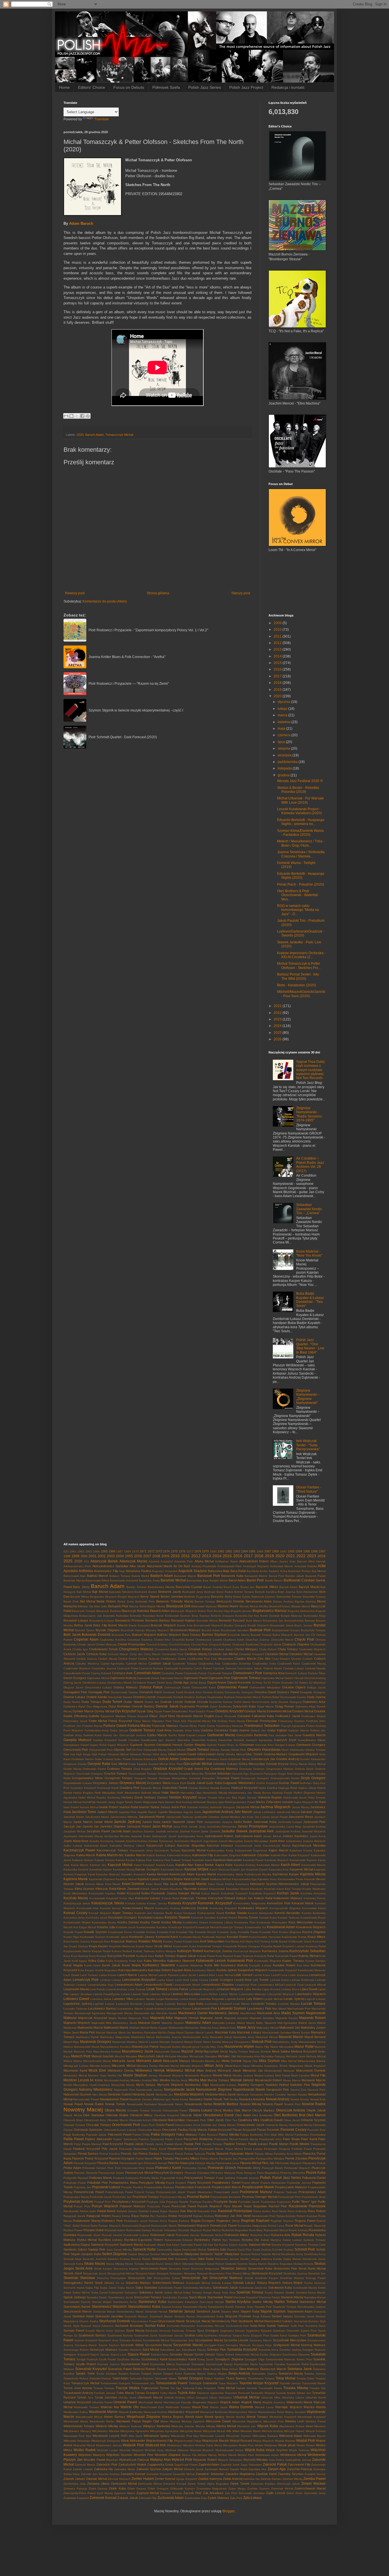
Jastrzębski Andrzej (288, 1831)
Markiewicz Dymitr (87, 2037)
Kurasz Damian (315, 1961)
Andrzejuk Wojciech (256, 1566)
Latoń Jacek (188, 1975)
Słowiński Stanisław (79, 2278)
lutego (283, 709)
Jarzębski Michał (74, 1831)
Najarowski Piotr (124, 2090)
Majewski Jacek (211, 2018)
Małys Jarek (71, 2032)
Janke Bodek (243, 1822)
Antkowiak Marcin (281, 1566)
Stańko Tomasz (286, 2302)
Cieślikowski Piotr (199, 1659)
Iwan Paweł (71, 1807)
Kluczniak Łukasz (196, 1889)
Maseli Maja (71, 2042)
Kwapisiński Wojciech (253, 1970)
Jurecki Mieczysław (231, 1841)
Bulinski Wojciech (144, 1635)
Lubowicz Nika (122, 1999)
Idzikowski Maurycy (205, 1802)
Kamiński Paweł (253, 1860)
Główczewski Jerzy (211, 1754)
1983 (237, 1551)
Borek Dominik (270, 1616)
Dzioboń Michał (303, 1711)
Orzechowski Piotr (126, 2125)
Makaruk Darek (149, 2023)
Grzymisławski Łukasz (78, 1783)
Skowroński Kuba (260, 2268)
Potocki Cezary (145, 2192)
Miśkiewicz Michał (181, 2070)
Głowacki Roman (141, 1754)
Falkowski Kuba (263, 1716)
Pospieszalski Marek (258, 2187)
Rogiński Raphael (255, 2221)
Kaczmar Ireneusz (220, 1845)
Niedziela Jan (164, 2095)
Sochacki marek (74, 2288)
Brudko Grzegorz (235, 1625)
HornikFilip (89, 1802)
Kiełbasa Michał (220, 1879)
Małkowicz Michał (267, 2028)
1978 (198, 1551)
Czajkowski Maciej (314, 1664)
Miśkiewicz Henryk (150, 2070)
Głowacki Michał (118, 1754)
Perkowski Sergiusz (277, 2149)
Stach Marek (198, 2297)
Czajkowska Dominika (237, 1664)
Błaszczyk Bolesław (135, 1611)
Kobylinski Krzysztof (234, 1893)
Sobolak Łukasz (244, 2283)
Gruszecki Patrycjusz (263, 1774)
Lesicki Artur (243, 1980)
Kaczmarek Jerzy (142, 1850)
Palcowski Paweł (120, 2134)
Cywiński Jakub (160, 1663)
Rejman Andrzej (203, 2216)
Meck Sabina (281, 2051)
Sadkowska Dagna (77, 2245)
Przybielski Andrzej (78, 2202)
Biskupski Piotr (118, 1606)
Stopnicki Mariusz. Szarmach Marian (149, 2316)
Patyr (77, 2144)
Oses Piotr (148, 2125)
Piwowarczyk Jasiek (111, 2173)
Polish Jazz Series (205, 87)
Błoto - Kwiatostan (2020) (297, 985)
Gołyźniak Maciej (239, 1759)
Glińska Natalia (220, 1750)
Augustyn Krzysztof (165, 1571)
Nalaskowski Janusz (149, 2090)
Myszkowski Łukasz (223, 2085)
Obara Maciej (115, 2110)
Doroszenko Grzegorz (239, 1692)
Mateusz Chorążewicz (236, 2042)
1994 (299, 1551)
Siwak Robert (215, 2264)
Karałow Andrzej (245, 1865)
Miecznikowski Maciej (97, 2061)
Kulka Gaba (97, 1961)
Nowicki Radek (314, 2104)
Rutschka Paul (260, 2235)
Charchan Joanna (257, 1640)
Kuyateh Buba (181, 1970)
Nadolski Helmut (277, 2085)
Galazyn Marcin (298, 1730)
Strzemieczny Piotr (224, 2321)
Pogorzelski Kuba (172, 2178)
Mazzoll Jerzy (192, 2051)
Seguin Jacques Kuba (86, 2254)
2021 (278, 1006)
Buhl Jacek (72, 1635)
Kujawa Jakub (186, 1956)
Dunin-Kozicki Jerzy (265, 1702)
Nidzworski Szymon (77, 2094)
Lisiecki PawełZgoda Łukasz (111, 1994)
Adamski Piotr (184, 1561)
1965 (104, 1551)
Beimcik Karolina (266, 1592)
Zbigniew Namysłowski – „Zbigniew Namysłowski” (308, 1397)
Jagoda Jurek (192, 1812)
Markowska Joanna (169, 2037)
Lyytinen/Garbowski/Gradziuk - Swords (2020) (301, 933)
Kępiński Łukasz (149, 1879)
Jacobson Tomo (84, 1812)
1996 (314, 1551)
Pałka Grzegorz (163, 2134)
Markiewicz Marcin (143, 2037)
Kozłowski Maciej (190, 1937)
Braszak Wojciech (163, 1625)
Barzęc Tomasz (137, 1587)
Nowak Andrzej (278, 2099)
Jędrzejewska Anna (190, 1836)
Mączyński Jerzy (216, 2051)
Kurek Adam (92, 1965)
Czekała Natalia (315, 1668)
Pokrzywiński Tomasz (200, 2178)
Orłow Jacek (292, 2120)
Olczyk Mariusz (263, 2110)
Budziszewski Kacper (286, 1630)
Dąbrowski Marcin (171, 1678)
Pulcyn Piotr (82, 2206)
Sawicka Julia (217, 2249)
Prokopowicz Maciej (76, 2197)
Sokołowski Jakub (225, 2288)
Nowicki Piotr (292, 2104)
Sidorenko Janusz (227, 2259)
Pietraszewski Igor (131, 2163)
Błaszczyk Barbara (108, 1611)
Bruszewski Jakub (282, 1625)
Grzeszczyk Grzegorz (255, 1778)
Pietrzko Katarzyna (181, 2163)
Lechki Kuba (262, 1975)
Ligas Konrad (271, 1989)
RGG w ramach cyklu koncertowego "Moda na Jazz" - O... (298, 910)
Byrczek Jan (302, 1635)
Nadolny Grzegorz (251, 2085)
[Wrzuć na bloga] (71, 416)
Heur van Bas (228, 1798)
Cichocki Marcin (118, 1654)
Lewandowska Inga (101, 1985)
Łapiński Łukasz (104, 2004)
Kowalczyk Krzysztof (182, 1927)
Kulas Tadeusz (244, 1956)
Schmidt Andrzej (283, 2250)
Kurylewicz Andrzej (234, 1965)
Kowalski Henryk (206, 1932)
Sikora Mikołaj (115, 2264)
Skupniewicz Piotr (220, 2273)
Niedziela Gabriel (120, 2094)
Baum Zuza (231, 1587)
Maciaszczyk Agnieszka (90, 2013)
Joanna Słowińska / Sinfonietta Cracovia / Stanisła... (301, 854)
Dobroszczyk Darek (177, 1687)
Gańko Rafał (177, 1735)
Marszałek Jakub (221, 2037)
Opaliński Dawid (272, 2120)
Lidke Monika (253, 1989)
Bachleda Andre (257, 1571)
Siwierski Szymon (237, 2264)
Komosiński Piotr (279, 1903)
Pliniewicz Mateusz (223, 2173)
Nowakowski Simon (170, 2104)
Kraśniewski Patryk (294, 1937)
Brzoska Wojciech (157, 1630)
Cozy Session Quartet (287, 1659)
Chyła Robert (268, 1649)
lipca (282, 742)
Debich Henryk (294, 1678)
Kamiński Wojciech (277, 1860)
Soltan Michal (81, 2293)
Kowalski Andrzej (145, 1932)
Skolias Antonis (303, 2264)
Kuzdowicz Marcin (204, 1970)
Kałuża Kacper (125, 1860)
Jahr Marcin (243, 1812)
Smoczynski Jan (140, 2278)
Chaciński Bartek (183, 1640)
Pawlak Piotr (192, 2144)
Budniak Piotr (260, 1630)
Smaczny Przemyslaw (111, 2278)
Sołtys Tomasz (192, 2293)
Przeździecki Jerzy (314, 2197)
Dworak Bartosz (143, 1706)
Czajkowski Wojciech (77, 1668)
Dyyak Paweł (162, 1711)
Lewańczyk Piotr (246, 1985)
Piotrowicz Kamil (168, 2168)
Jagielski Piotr (127, 1812)
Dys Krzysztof (125, 1711)
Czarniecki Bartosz (151, 1668)
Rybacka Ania (281, 2235)
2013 (278, 649)
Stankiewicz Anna (125, 2302)
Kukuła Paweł (206, 1956)
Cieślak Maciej (107, 1659)
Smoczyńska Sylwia (167, 2278)
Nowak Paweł (73, 2104)
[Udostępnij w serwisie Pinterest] (88, 416)
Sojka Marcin (126, 2288)
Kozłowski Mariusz (214, 1937)
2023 (278, 1019)
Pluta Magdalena (268, 2173)
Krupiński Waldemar (122, 1946)
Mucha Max (198, 2080)
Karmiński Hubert (101, 1869)
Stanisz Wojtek (102, 2302)
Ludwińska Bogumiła (210, 1999)
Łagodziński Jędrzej (78, 2004)
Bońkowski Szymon (178, 1616)
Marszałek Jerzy (244, 2037)
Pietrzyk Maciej (205, 2163)
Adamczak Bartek (104, 1561)
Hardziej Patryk (282, 1793)
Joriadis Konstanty (101, 1841)
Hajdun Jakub (307, 1788)
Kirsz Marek (113, 1884)
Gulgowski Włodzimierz (239, 1783)
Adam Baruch (81, 223)
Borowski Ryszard (232, 1620)
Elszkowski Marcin (190, 1716)
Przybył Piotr (103, 2202)
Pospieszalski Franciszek (193, 2187)
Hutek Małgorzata (146, 1802)
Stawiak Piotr (263, 2307)
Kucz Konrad (98, 1956)
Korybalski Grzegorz (123, 1917)
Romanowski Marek (164, 2226)
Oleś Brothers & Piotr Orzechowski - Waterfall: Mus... (298, 895)
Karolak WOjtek (196, 1869)
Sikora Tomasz (134, 2264)
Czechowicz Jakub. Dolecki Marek (260, 1668)
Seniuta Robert (250, 2254)
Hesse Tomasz (208, 1798)
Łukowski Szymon (232, 2008)
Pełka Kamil (158, 2149)
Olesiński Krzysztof (167, 2115)
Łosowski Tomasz (264, 2004)
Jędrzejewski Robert (219, 1836)
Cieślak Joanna (87, 1659)
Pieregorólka (247, 2159)
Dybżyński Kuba (244, 1706)
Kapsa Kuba (224, 1865)
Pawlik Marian (279, 2144)
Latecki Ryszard (168, 1975)
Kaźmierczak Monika (258, 1874)
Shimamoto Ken (163, 2259)
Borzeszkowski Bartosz (300, 1621)
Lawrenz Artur (206, 1975)
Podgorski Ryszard (76, 2178)
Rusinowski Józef (89, 2235)
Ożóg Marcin (198, 2130)
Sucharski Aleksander (181, 2326)
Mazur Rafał (304, 2047)
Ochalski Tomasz (138, 2110)
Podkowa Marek (101, 2178)
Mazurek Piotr (83, 2052)
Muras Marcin (292, 2080)
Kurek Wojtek (131, 1965)
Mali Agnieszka (287, 2023)
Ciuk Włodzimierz (222, 1659)
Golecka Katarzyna (145, 1759)
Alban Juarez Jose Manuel (288, 1561)
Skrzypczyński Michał (121, 2273)
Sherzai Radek (141, 2259)
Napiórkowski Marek (249, 2090)
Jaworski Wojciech (314, 1831)
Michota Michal (316, 2056)
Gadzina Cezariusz (215, 1730)
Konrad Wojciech (100, 1913)
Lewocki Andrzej (116, 1989)
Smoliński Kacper (267, 2278)
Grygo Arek (285, 1774)
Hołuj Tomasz (317, 1798)
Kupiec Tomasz (293, 1961)
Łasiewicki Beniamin (129, 2004)
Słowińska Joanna (295, 2273)
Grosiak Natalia (168, 1774)
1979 (205, 1551)
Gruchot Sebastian (218, 1773)
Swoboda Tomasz (184, 2331)
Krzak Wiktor (163, 1946)
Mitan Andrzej (206, 2070)
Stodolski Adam (83, 2316)
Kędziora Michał (126, 1879)
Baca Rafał (238, 1571)
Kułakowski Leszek (211, 1961)
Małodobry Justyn (313, 2028)
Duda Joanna (316, 1697)
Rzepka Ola (250, 2240)
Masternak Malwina (125, 2042)
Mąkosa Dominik (260, 2052)
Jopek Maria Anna (76, 1841)
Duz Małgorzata (97, 1706)
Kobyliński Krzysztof (262, 1893)
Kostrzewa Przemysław (272, 1922)
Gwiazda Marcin (151, 1788)
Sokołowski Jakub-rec (253, 2288)
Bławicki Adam (160, 1611)
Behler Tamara (244, 1592)
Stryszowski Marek (171, 2321)
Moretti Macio (222, 2075)
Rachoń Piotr (278, 2206)
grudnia (284, 775)
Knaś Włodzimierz (75, 1893)
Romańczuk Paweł (223, 2226)
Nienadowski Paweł (86, 2099)
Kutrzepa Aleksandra (133, 1970)
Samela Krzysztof (283, 2245)
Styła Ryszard (82, 2326)
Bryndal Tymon (85, 1630)
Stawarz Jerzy (244, 2307)
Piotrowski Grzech (222, 2168)
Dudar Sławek (133, 1702)
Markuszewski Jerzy (195, 2037)
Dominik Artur (193, 1692)
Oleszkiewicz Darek (219, 2115)
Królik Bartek (279, 1941)
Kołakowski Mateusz (288, 1898)
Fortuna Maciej (139, 1726)
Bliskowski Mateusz (204, 1606)
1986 (260, 1551)
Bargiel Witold (219, 1580)
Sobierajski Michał (198, 2283)
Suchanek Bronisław (129, 2326)
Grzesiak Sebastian (202, 1778)
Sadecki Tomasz (314, 2240)
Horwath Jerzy (106, 1802)
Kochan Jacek (288, 1893)
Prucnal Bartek (198, 2197)
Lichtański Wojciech (229, 1989)
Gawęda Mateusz (77, 1740)
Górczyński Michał (198, 1764)
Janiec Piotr (195, 1822)
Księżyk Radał (101, 1951)
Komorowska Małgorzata (249, 1903)
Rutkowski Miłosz (237, 2235)
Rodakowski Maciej (86, 2221)
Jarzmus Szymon (143, 1831)
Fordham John (316, 1721)
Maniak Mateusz (107, 2032)
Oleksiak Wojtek (117, 2115)
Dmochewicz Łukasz (98, 1687)
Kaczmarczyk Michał (277, 1846)
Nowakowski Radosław (142, 2104)
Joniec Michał (272, 1836)
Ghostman (247, 1745)
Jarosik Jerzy (197, 1827)
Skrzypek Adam (145, 2273)
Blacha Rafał (138, 1606)
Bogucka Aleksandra (301, 1611)
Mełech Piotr (81, 2056)
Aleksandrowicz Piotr (77, 1566)
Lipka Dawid (309, 1989)
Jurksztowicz (294, 1841)
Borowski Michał (207, 1621)
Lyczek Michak (273, 1999)
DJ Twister (301, 1683)
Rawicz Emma (121, 2216)
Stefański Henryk (156, 2312)
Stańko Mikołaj (262, 2302)
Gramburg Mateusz (224, 1769)
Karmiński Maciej (124, 1869)
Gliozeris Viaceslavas (264, 1750)
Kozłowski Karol (167, 1937)
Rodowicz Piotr (112, 2221)
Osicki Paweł (165, 2125)
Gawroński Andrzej (204, 1740)
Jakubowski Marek (152, 1817)
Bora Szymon (201, 1616)
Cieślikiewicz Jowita (173, 1659)
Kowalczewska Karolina (152, 1927)
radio (93, 2211)
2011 (278, 636)
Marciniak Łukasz (249, 2032)
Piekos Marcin (209, 2159)
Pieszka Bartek (108, 2163)
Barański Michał (173, 1580)
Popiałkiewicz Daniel (226, 2183)
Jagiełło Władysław (170, 1812)
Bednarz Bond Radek (219, 1592)
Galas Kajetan (277, 1730)
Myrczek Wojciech (170, 2085)
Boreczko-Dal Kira (247, 1616)
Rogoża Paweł (305, 2221)
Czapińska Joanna (104, 1668)
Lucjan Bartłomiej (167, 1999)
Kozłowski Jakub (117, 1937)
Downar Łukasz (74, 1697)
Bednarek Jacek (170, 1592)
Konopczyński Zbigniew (285, 1908)
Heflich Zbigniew (304, 1793)
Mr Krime (96, 2080)
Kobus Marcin (210, 1893)
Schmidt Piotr (305, 2249)
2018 (278, 683)
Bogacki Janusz (241, 1611)
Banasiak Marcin (185, 1576)
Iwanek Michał (89, 1807)
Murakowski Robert (269, 2080)
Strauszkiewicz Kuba (210, 2316)
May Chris (217, 2047)
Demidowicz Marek (119, 1683)
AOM (322, 1566)
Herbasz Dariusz (156, 1797)
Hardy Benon (262, 1793)
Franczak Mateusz (165, 1726)
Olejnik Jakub (316, 2110)
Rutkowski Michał (212, 2235)
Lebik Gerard (243, 1975)
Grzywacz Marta (159, 1783)
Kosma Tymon (248, 1917)
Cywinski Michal (136, 1664)
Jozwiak (120, 1841)
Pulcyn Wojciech (105, 2206)
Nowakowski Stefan (198, 2104)
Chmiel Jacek (86, 1644)
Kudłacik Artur (145, 1956)
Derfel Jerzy (165, 1683)
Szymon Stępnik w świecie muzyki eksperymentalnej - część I (136, 710)
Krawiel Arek (191, 1941)
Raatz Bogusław (255, 2206)
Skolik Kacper (103, 2269)
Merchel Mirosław (126, 2056)
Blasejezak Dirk (178, 1606)
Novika (234, 2099)
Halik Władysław (105, 1793)
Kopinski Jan (143, 1913)
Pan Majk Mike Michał (279, 2135)
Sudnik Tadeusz (278, 2326)
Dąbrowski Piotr (219, 1678)
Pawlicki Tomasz (235, 2144)
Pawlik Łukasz (258, 2144)
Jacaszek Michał (247, 1807)
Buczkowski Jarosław (235, 1630)
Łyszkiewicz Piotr (259, 2008)
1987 (268, 1551)
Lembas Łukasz (110, 1980)
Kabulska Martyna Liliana (127, 1846)
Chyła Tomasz (288, 1649)
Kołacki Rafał (263, 1898)
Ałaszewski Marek (159, 1566)
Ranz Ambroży (297, 2211)
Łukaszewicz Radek (178, 2009)
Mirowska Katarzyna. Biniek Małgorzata (277, 2066)
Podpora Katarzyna (126, 2178)
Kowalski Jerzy (227, 1932)
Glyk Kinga (83, 1754)
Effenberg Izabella (87, 1716)
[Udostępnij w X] (77, 416)
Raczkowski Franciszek (307, 2206)
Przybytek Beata (225, 2202)
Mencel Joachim (103, 2056)
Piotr (110, 2168)
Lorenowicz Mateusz (252, 1994)
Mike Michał (289, 2061)
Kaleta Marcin (86, 1855)
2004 (120, 1556)
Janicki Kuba (151, 1822)
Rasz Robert (317, 2211)
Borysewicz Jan (273, 1621)
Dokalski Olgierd (294, 1687)
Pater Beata (291, 2139)
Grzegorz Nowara (146, 1778)
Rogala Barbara (179, 2221)
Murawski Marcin (314, 2080)
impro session (283, 1802)
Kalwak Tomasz (105, 1860)
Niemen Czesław (275, 2095)
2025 (278, 1033)
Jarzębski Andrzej (314, 1827)
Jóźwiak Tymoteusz (160, 1841)
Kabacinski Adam (96, 1846)
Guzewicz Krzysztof (83, 1788)
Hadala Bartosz (199, 1788)
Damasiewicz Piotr (248, 1673)
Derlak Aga (181, 1682)
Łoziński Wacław (289, 2004)
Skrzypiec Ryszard (196, 2273)
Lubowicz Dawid (76, 1999)
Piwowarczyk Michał (139, 2173)
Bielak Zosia (126, 1602)
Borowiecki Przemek (129, 1620)
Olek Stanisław (94, 2115)
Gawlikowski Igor (152, 1740)
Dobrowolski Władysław (265, 1687)
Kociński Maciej (76, 1898)
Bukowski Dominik (96, 1635)
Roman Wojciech (110, 2226)
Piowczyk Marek (272, 2168)
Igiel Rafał (225, 1802)
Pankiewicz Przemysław (310, 2135)
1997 (322, 1551)
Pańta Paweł (74, 2139)
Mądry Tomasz (238, 2052)
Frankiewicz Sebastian (262, 1726)
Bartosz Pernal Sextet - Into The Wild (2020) (298, 976)
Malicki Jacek (307, 2023)
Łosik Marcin (241, 2004)
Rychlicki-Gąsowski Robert (144, 2240)
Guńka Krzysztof (267, 1783)
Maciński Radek (167, 2013)
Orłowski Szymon (313, 2120)
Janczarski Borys (301, 1817)
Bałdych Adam (162, 1576)
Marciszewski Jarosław (277, 2032)
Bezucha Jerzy (222, 1597)
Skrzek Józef (73, 2273)
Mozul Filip (318, 2075)
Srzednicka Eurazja (175, 2297)
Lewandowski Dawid (158, 1985)
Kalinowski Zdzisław (255, 1855)
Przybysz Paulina (201, 2202)
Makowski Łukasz (224, 2023)
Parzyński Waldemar (198, 2139)
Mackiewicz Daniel (193, 2013)
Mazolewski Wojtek (239, 2047)
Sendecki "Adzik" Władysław (220, 2254)
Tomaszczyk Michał (119, 435)
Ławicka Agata (154, 2004)
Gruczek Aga (240, 1774)
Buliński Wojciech (169, 1635)
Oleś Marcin (316, 2115)
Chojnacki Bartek (220, 1644)
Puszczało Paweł (184, 2206)
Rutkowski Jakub (162, 2235)
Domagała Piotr (99, 1692)
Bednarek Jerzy (193, 1592)
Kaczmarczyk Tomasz (112, 1850)
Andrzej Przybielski (204, 1566)
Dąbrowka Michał (98, 1678)
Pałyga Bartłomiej (251, 2135)
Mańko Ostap (167, 2032)
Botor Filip (100, 1625)
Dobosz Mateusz (126, 1687)
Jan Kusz (247, 1817)
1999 (75, 1556)
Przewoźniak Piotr (289, 2197)
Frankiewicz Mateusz (230, 1726)
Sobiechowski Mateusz (169, 2283)
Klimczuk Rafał (106, 1889)
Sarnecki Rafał (144, 2249)
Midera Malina (73, 2061)
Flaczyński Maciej (199, 1721)
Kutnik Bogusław (106, 1970)
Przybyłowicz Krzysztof (129, 2202)
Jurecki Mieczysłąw (256, 1841)
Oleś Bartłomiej (262, 2115)
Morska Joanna (243, 2075)
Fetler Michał (98, 1721)
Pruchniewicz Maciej (173, 2197)
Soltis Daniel (99, 2293)
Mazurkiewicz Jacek (138, 2051)
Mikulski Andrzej (100, 2066)
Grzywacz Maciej (133, 1783)
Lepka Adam (165, 1980)
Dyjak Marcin (266, 1706)
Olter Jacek (216, 2120)
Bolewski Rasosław (142, 1616)
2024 (278, 1026)
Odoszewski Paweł (175, 2110)
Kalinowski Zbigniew (227, 1855)
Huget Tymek (124, 1802)
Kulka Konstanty (117, 1961)
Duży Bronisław (119, 1706)
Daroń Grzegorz (75, 1678)
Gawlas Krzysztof (105, 1740)
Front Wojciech (73, 1730)
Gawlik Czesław (129, 1740)
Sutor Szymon (115, 2331)
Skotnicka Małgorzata (205, 2269)
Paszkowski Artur (270, 2139)
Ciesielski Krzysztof (251, 1654)
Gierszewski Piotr (76, 1750)
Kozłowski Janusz (142, 1937)
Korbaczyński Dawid (211, 1913)
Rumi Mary (256, 2230)
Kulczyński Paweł (286, 1956)
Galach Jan (258, 1730)
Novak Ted (221, 2099)
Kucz (67, 1956)
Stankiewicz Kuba (152, 2302)
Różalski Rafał (93, 2230)
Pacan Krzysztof (244, 2130)
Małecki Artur (228, 2028)
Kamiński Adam (202, 1860)
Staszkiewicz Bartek (221, 2307)
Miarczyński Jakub (151, 2056)
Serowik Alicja (72, 2259)
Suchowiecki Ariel (237, 2326)
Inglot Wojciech (304, 1802)
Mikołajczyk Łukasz (76, 2066)
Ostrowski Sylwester (88, 2130)
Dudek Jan (152, 1702)
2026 (278, 1039)
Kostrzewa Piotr (245, 1922)
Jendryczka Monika (117, 1836)
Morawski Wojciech (171, 2075)
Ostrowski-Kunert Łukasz (120, 2130)
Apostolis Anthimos (78, 1571)
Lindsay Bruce (290, 1989)
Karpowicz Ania (279, 1869)
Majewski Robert (312, 2018)
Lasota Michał (147, 1975)
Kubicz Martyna (166, 1951)
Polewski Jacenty (248, 2178)
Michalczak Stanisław (203, 2056)
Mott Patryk (283, 2075)
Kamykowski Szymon (303, 1860)
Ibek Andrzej (184, 1802)
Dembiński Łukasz (94, 1683)
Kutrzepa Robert (159, 1970)
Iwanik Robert (109, 1807)
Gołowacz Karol (217, 1759)
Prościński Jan (122, 2197)
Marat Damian (185, 2032)
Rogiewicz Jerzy (228, 2221)
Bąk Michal (84, 1592)
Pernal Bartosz (88, 2154)
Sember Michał (160, 2254)
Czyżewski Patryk (195, 1673)
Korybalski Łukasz (151, 1917)
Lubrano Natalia (144, 1999)
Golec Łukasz (104, 1759)
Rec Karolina (159, 2216)
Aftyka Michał (204, 1561)
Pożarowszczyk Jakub (171, 2192)
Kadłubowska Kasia (220, 1850)
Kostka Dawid (150, 1922)
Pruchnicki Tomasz (146, 2197)
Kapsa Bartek (204, 1865)
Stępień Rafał (250, 2311)
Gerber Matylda (195, 1745)
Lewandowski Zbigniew (218, 1985)
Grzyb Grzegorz (313, 1778)
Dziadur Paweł (205, 1711)
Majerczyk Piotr (139, 2018)
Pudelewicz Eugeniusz (276, 2202)
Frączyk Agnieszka (293, 1726)
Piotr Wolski (146, 2168)
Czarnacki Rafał (127, 1668)
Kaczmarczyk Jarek (248, 1846)
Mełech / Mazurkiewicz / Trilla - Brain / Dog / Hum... (301, 843)
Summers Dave (316, 2326)
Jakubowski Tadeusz (180, 1817)
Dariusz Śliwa (317, 1673)
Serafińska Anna (315, 2254)
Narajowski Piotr (278, 2090)
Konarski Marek (303, 1903)
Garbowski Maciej (221, 1735)
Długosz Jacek (73, 1687)
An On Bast (182, 1566)
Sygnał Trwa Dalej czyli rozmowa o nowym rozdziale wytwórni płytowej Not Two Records (310, 1070)
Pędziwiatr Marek (241, 2154)
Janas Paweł (279, 1817)
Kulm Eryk (136, 1961)
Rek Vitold (243, 2216)
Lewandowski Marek (187, 1985)
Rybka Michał (87, 2240)
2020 (80, 435)
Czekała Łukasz (294, 1668)
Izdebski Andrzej (198, 1807)
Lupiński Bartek (235, 1999)
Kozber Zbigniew (290, 1932)
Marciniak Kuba (225, 2032)
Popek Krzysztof (199, 2183)
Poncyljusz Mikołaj (151, 2183)
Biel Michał (88, 1601)
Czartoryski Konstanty (178, 1668)
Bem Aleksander (307, 1592)
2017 (278, 676)
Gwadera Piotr (130, 1788)
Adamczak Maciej (133, 1561)
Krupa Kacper (98, 1946)
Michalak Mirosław (177, 2056)
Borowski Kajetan (183, 1620)
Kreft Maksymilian (212, 1941)
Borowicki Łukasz (76, 1620)
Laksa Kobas (108, 1975)
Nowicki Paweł (272, 2104)
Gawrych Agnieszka (259, 1740)
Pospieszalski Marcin (226, 2187)
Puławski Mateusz (132, 2206)
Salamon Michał (259, 2245)
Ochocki (156, 2110)
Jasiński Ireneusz (167, 1831)
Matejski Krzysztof (171, 2042)
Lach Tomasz (89, 1975)
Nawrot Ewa (298, 2090)
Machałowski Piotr (299, 2009)
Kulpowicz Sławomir (181, 1961)
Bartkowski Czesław (299, 1580)
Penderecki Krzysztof (183, 2149)
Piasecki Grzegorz (122, 2158)
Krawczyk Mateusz (124, 1941)
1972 (151, 1551)
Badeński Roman (300, 1571)
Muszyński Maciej (123, 2085)
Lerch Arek (182, 1980)
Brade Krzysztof (139, 1625)
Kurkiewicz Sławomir (159, 1965)
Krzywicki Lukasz (293, 1946)
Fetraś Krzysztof (120, 1721)
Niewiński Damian (140, 2099)
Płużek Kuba (316, 2173)
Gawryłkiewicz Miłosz (312, 1740)
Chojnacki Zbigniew (296, 1644)
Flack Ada (180, 1721)
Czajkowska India (264, 1664)
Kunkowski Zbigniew (268, 1961)
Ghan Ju (233, 1745)
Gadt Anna (164, 1730)
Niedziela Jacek (143, 2094)
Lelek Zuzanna (298, 1975)
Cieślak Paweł (127, 1659)
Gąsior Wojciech (118, 1745)
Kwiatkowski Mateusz (312, 1970)
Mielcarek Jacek (123, 2061)
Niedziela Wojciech (189, 2094)
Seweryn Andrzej (118, 2259)
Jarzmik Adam (121, 1831)
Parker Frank (174, 2139)
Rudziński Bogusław (235, 2230)
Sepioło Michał (271, 2254)
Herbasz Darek (132, 1797)
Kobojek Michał (189, 1893)
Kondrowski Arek (88, 1908)
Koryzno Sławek (177, 1917)
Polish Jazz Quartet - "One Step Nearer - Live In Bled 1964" (310, 1346)
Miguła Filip (250, 2061)
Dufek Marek (242, 1702)
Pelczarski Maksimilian (134, 2149)
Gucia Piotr (179, 1783)
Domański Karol (150, 1692)
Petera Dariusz (149, 2154)
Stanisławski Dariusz (77, 2302)
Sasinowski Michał (194, 2250)
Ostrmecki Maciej (276, 2125)
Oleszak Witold (191, 2115)
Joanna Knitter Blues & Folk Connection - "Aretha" (127, 657)
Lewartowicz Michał (271, 1985)
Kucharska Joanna (275, 1951)
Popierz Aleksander (273, 2183)
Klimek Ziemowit (128, 1889)
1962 (81, 1551)
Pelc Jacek (110, 2149)
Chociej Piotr (199, 1644)
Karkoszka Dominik (76, 1869)
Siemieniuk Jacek (314, 2259)
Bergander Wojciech (103, 1597)
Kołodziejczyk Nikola (108, 1903)
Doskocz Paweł (288, 1692)
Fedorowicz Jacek (75, 1721)
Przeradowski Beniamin (226, 2197)
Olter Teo (231, 2120)
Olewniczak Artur (95, 2120)
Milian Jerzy (214, 2066)
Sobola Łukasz (221, 2283)
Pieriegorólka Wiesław (270, 2159)
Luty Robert (254, 1999)
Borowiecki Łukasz (102, 1621)
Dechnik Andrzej (315, 1678)
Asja (122, 1571)
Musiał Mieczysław (76, 2085)
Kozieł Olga (71, 1937)
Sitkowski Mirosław (194, 2264)
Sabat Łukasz (292, 2240)
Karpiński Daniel (257, 1869)
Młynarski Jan (253, 2070)
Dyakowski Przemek (194, 1706)
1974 (166, 1551)
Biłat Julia (101, 1606)
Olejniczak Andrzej (290, 2110)
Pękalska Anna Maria (288, 2154)
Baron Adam (237, 1580)
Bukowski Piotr (121, 1635)
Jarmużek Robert (139, 1826)
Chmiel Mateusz (106, 1644)
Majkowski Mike (102, 2023)
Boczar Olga (222, 1611)
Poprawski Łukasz (106, 2187)
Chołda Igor (80, 1649)
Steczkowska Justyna (312, 2307)
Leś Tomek (261, 1980)
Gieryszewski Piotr (101, 1750)
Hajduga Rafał (288, 1788)
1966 (112, 1551)
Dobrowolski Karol (204, 1687)
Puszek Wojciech (210, 2206)
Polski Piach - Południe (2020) (301, 884)
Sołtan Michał (173, 2293)
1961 (73, 1551)
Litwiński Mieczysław (186, 1994)
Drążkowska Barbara (221, 1697)
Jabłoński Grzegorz (222, 1807)
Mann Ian (125, 2032)
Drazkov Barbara (195, 1697)
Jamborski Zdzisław (207, 1817)
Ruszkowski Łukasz (136, 2235)
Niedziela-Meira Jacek (220, 2094)
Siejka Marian (292, 2259)
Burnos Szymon (214, 1635)
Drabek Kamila (97, 1697)
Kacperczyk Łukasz (161, 1845)
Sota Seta (229, 2293)
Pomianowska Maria (123, 2183)
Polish (265, 2177)
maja (282, 729)
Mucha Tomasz (218, 2080)
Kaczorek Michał (194, 1850)
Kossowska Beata (104, 1922)
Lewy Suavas (137, 1989)
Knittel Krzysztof (129, 1893)
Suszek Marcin (95, 2331)
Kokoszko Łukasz (148, 1898)
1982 (229, 1551)
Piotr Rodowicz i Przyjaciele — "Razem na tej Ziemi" (129, 684)
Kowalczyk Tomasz (232, 1927)
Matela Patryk (193, 2042)
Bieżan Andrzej (283, 1602)
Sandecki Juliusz (75, 2249)
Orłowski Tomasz (74, 2125)
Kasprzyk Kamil (85, 1874)
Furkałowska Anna (97, 1730)
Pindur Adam (72, 2168)
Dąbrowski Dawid (148, 1678)
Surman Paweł (74, 2330)
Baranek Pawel (315, 1576)
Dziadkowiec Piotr (183, 1711)
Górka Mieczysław (252, 1764)
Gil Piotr (137, 1750)
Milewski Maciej (169, 2066)
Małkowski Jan (290, 2028)
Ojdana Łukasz (201, 2110)
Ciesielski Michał (301, 1654)
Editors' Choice (92, 87)
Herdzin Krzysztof (183, 1797)
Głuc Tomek (254, 1754)
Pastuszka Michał (226, 2139)
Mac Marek (279, 2009)
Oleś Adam (243, 2115)
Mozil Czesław (300, 2075)
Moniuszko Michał (75, 2075)
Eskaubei (244, 1716)
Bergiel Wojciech (128, 1597)
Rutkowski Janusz (188, 2235)
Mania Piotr (87, 2032)
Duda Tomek (112, 1702)
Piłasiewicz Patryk (314, 2163)
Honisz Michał (72, 1802)
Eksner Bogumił (138, 1716)
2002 (102, 1556)
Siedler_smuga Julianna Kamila (261, 2259)
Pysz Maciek (233, 2206)
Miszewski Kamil (75, 2070)
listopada (285, 768)
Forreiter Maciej (92, 1726)
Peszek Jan (129, 2154)
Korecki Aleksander (261, 1913)
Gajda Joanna (239, 1730)
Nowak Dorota (300, 2099)
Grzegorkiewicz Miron (87, 1778)
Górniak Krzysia (277, 1764)
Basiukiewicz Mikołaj (161, 1587)
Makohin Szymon (173, 2023)
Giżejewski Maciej (155, 1750)
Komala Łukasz (136, 1903)
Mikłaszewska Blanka (312, 2061)
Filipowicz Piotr (162, 1721)
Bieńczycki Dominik (230, 1601)
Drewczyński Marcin (248, 1697)
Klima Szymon (85, 1889)
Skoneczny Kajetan (126, 2269)
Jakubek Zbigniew (313, 1812)
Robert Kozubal (307, 2216)
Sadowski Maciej (131, 2245)
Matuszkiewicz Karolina (115, 2047)
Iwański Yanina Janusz (155, 1807)
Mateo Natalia (212, 2042)
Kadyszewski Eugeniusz (251, 1850)
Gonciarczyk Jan (263, 1759)
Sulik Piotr (297, 2326)
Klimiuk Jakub (150, 1889)
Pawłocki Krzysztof (86, 2149)
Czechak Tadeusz (225, 1668)
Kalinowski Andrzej (179, 1855)
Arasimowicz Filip (106, 1571)
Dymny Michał (104, 1711)
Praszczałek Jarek (226, 2192)
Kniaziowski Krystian (102, 1893)
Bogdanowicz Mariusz (270, 1611)
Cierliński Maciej (196, 1654)
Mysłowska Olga (197, 2085)
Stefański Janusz (182, 2311)
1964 (96, 1551)
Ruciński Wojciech (190, 2230)
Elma (171, 1716)
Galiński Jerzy (73, 1735)
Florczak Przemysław (261, 1721)
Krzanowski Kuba (185, 1946)
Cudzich (308, 1659)
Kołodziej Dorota (315, 1898)
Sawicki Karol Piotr (239, 2250)
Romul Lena (276, 2226)
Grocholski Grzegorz (90, 1774)
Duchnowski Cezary (293, 1697)
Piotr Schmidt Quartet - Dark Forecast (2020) (123, 737)
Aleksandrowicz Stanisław (110, 1566)
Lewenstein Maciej (76, 1989)
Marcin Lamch (204, 2032)
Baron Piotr (255, 1580)
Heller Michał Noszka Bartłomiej (99, 1798)
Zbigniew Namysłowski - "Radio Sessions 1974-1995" (309, 1114)
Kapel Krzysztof (144, 1865)
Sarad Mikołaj (123, 2250)
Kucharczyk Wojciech (247, 1951)
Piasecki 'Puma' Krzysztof (90, 2158)
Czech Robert (203, 1668)
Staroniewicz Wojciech (109, 2307)
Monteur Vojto (97, 2075)
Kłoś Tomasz (293, 1889)
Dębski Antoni (217, 1682)
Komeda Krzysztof (182, 1903)
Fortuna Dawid (115, 1726)
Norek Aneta (180, 2099)
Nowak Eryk (318, 2099)
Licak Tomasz (157, 1989)
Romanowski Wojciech (194, 2226)
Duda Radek (72, 1702)
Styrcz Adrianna (103, 2326)
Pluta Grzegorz (246, 2173)
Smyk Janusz (105, 2283)
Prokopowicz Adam (312, 2192)
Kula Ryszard (225, 1956)
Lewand (81, 1985)
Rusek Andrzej (298, 2230)
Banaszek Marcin (256, 1576)
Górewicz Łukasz (225, 1764)
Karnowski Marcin (172, 1869)
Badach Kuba (278, 1571)
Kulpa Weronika (155, 1961)
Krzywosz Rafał (316, 1946)
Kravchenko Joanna (77, 1941)
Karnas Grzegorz (147, 1869)
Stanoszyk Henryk (212, 2302)
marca (283, 715)
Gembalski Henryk (169, 1745)
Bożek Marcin (118, 1625)
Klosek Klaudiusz (171, 1889)
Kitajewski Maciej (193, 1884)
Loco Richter (210, 1994)
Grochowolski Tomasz (143, 1774)
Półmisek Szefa (166, 87)
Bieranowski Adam (259, 1601)
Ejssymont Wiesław (113, 1716)
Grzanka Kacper (304, 1774)
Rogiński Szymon (282, 2221)
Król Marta (247, 1941)
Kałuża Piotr (144, 1860)
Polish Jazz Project (246, 87)
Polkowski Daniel (314, 2178)
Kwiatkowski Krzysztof (282, 1970)
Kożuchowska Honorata (265, 1937)
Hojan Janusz (247, 1798)
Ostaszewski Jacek (250, 2125)
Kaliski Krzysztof (299, 1855)
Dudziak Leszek (172, 1702)
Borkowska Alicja (315, 1616)
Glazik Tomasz (198, 1750)
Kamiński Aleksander (228, 1860)
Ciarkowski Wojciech (312, 1649)
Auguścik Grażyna (193, 1571)
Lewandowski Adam (129, 1985)
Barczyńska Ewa (197, 1580)
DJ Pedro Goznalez (281, 1683)
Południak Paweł (75, 2183)
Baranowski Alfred (97, 1580)
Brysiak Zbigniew (108, 1630)
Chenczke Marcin (282, 1640)
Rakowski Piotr (207, 2211)
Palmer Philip (141, 2135)
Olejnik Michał (73, 2115)
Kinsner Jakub (74, 1884)
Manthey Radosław (144, 2032)
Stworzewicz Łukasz (278, 2321)
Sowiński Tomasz (250, 2292)
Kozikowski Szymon (93, 1937)
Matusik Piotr (262, 2042)
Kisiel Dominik (133, 1884)
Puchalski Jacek (249, 2202)
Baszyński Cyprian (189, 1587)
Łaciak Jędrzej (294, 1999)
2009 (278, 623)
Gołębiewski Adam (193, 1759)
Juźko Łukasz (73, 1846)
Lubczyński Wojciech (281, 1994)
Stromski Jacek (304, 2316)
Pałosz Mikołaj (229, 2134)
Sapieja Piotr (97, 2249)
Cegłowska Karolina (113, 1640)
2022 (278, 1013)
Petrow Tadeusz (195, 2154)
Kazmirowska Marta (230, 1874)
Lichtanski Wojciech (202, 1989)
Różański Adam (115, 2230)
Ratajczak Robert (99, 2216)
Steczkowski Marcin (78, 2311)
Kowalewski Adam (281, 1927)
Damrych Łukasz (296, 1673)
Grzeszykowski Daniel (285, 1778)
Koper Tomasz (123, 1913)
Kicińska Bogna (172, 1879)
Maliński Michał (139, 2028)
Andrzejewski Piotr (229, 1566)
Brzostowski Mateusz (185, 1630)
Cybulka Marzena (87, 1664)
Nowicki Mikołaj (250, 2104)
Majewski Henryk (187, 2018)
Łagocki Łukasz (315, 1999)
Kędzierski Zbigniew (102, 1879)
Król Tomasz (262, 1941)
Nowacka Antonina (252, 2099)
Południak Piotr (98, 2183)
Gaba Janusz (119, 1730)
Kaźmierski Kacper (286, 1874)
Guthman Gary (309, 1783)
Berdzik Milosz (80, 1597)
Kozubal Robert (238, 1937)
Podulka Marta (150, 2178)
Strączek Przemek (238, 2316)
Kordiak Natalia (236, 1913)
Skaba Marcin (258, 2264)
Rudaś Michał (212, 2230)
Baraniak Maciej (74, 1580)
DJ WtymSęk (317, 1683)
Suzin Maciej (135, 2330)
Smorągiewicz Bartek (78, 2283)
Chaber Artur (162, 1640)
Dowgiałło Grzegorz (313, 1692)
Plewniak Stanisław (197, 2173)
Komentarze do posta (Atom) (105, 601)
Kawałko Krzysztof (133, 1874)
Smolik (249, 2278)
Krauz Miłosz (317, 1937)
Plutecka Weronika (292, 2173)
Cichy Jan (136, 1654)
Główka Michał (235, 1754)
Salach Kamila (238, 2245)
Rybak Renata (303, 2235)
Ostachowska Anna (187, 2125)
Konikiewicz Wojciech (253, 1908)
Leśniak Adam (279, 1980)
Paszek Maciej (248, 2139)
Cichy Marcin (152, 1654)
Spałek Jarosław (296, 2293)
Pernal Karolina (109, 2154)
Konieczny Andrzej (168, 1908)
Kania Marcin (80, 1865)
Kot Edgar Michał (85, 1927)
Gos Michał (119, 1764)
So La (120, 2283)
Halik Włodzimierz (128, 1793)
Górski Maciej (72, 1769)
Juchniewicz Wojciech (188, 1841)
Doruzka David (265, 1692)
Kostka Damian (128, 1922)
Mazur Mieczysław (282, 2047)
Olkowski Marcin (118, 2120)
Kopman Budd (163, 1913)
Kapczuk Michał (120, 1865)
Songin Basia (212, 2293)
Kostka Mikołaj (171, 1922)
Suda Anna (258, 2326)
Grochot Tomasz (116, 1773)
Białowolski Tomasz (289, 1597)
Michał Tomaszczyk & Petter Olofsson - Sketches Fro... (299, 966)
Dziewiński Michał (279, 1711)
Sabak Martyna (271, 2240)
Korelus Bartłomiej (314, 1913)
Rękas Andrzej (286, 2216)
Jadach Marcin (107, 1812)
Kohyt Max (126, 1898)
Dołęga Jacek (316, 1687)
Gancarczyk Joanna (133, 1735)
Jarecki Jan (91, 1826)
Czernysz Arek (122, 1673)
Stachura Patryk (269, 2297)
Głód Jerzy (160, 1754)
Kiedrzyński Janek (196, 1879)
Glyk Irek (69, 1754)
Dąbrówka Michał (273, 1678)
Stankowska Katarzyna (183, 2302)
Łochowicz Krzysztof (218, 2004)
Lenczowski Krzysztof (139, 1980)
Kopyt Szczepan (185, 1913)
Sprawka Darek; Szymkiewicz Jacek (110, 2297)
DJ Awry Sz (259, 1683)
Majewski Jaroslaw (236, 2018)
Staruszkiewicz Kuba (144, 2307)
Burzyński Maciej (238, 1635)
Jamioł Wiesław (230, 1817)
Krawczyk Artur (100, 1941)
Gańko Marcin (157, 1735)
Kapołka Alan (185, 1865)
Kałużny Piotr (162, 1860)
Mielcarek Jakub (149, 2061)
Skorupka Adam (179, 2269)
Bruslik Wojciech (258, 1625)
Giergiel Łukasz (285, 1745)
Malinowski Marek (116, 2028)
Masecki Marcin (291, 2037)
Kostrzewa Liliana (221, 1922)
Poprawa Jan (82, 2187)
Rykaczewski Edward (179, 2240)
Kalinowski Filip (203, 1855)
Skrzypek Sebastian (170, 2273)
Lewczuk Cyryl (294, 1985)
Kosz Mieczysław (301, 1922)
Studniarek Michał (251, 2321)
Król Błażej (232, 1941)
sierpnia (284, 748)
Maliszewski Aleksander (184, 2028)
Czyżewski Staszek (220, 1673)
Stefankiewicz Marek (130, 2312)
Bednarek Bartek (146, 1592)
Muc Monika (161, 2080)
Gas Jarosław (278, 1735)
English (209, 1716)
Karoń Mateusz (220, 1869)
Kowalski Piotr (269, 1932)
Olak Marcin (242, 2110)
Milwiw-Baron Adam (237, 2066)
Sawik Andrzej (262, 2250)
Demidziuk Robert (144, 1683)
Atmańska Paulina (138, 1571)
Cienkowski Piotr (173, 1654)
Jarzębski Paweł (98, 1831)
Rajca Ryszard (170, 2211)
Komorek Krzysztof (215, 1903)
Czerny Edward (101, 1673)
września (285, 755)
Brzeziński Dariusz (133, 1630)
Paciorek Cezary (293, 2130)
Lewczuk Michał (315, 1985)
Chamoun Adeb (234, 1640)
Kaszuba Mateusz (108, 1874)
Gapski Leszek (196, 1735)
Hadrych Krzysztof (244, 1788)
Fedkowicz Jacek (288, 1716)
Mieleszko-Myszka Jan (206, 2061)
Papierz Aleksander (99, 2139)
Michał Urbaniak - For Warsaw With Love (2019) (300, 800)
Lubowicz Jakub (101, 1999)
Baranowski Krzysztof (124, 1580)
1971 (143, 1551)
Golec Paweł (122, 1759)
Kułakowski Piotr (240, 1961)
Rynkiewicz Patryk (208, 2240)
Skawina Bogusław (280, 2264)
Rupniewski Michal (276, 2230)
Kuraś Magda (73, 1965)
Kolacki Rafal (170, 1898)
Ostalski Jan (209, 2125)
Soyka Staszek (275, 2293)
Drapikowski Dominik (170, 1697)
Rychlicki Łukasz (110, 2240)
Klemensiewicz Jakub (294, 1884)
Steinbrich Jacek (208, 2311)
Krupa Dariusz (78, 1946)
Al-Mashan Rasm (226, 1561)
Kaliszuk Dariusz (83, 1860)
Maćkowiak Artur (269, 2013)
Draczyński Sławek (120, 1697)
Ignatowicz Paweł (244, 1802)
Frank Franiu (207, 1726)
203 (86, 1561)
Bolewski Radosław (116, 1616)
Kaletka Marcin (135, 1855)
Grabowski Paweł (94, 1769)
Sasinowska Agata (169, 2250)
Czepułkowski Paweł (77, 1673)
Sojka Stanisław (146, 2288)
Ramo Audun (262, 2211)
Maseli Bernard (315, 2037)
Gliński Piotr (238, 1750)
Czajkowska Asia (209, 1664)
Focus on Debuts (129, 87)
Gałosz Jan (110, 1735)
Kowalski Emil (166, 1932)
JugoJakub (210, 1841)
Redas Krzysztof (180, 2216)
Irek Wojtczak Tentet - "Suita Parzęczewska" (308, 1445)
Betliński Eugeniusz (197, 1597)
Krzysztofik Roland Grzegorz (242, 1946)
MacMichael (248, 2013)
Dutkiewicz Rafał (74, 1706)
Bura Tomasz (192, 1635)
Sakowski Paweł (191, 2245)
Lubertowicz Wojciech (310, 1994)
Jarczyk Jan (72, 1826)
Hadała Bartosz (220, 1788)
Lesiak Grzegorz (221, 1980)
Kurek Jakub (111, 1965)
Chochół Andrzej (179, 1644)
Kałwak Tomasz (181, 1860)
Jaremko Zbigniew (113, 1826)
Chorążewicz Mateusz (136, 1649)
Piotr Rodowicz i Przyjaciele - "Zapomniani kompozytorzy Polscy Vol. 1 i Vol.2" (148, 630)
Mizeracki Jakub (229, 2070)
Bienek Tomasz (205, 1602)
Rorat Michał (294, 2226)
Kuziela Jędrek (227, 1970)
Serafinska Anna (292, 2254)
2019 (278, 690)
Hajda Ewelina (268, 1788)
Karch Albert (290, 1865)
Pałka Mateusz (187, 2134)
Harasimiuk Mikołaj (215, 1793)
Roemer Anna (158, 2221)
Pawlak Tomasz (212, 2144)
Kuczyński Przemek (121, 1956)
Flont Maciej (237, 1721)
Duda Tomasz (91, 1702)
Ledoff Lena (279, 1975)
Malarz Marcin (246, 2023)
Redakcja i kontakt (288, 87)
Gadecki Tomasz (142, 1730)
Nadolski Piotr (300, 2085)
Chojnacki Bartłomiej (245, 1644)
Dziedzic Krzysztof (229, 1711)
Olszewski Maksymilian (169, 2120)
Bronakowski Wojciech (208, 1625)
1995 (307, 1551)
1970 (135, 1551)
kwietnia (284, 722)
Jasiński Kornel (190, 1831)
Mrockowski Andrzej (117, 2080)
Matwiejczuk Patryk (145, 2047)
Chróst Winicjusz (246, 1649)
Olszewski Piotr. (196, 2120)
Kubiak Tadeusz (144, 1951)
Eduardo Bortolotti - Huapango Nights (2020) (301, 876)
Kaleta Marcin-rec (110, 1855)
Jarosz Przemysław (253, 1826)
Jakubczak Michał (288, 1812)
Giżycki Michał (176, 1750)
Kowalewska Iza (255, 1927)
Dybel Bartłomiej (221, 1706)
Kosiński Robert (227, 1918)
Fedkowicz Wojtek (314, 1716)
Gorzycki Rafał (99, 1764)
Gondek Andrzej (287, 1759)
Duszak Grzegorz (290, 1702)
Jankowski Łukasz (290, 1822)
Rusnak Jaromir (112, 2235)
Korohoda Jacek (97, 1918)
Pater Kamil (309, 2139)
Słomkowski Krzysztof (267, 2273)
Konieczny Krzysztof (223, 1908)
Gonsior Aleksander (313, 1759)
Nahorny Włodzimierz (96, 2090)
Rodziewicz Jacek (136, 2221)
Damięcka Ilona (274, 1673)
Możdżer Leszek (76, 2080)
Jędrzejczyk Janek (164, 1836)
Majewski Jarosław (262, 2018)
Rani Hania (279, 2211)
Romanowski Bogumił (136, 2226)
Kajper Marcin (278, 1850)
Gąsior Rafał (98, 1745)
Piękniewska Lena (227, 2163)
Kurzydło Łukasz (260, 1965)
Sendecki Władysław (185, 2254)
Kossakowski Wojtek (77, 1922)
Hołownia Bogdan (270, 1797)
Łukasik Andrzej (154, 2009)
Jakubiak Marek (74, 1817)
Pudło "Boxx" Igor (304, 2202)
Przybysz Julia (156, 2202)
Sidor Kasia (206, 2259)
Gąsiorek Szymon (143, 1745)
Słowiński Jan (317, 2273)
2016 (278, 669)
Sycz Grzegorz (208, 2330)
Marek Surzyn (301, 2032)
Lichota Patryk (178, 1989)
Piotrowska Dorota (194, 2168)
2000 (84, 1556)
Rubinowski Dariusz (139, 2230)
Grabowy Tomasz (120, 1769)
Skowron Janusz (234, 2268)
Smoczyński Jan (195, 2278)
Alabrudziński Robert (254, 1561)
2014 (278, 656)
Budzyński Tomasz (313, 1630)
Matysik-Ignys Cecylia (196, 2047)
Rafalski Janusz (127, 2211)
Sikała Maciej (94, 2264)
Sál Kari (208, 2245)
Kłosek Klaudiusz (252, 1889)
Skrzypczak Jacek (95, 2273)
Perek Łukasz (253, 2149)
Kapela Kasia (165, 1865)
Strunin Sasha (89, 2321)
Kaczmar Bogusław (191, 1845)
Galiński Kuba (92, 1735)
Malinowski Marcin (90, 2028)
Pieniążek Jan (228, 2159)
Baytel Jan (247, 1587)
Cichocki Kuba (96, 1654)
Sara (110, 2250)
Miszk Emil (97, 2070)
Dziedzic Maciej (255, 1711)
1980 (213, 1551)
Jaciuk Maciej (301, 1807)
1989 (275, 1551)
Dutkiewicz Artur (314, 1702)
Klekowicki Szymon (264, 1884)
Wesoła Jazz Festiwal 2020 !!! (300, 781)
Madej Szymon (293, 2013)
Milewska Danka (147, 2066)
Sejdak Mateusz (138, 2254)
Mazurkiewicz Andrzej (107, 2052)
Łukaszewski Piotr (205, 2008)
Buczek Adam (211, 1630)
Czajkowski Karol (289, 1664)
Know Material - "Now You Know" (309, 1253)
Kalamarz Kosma (301, 1850)
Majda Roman (118, 2018)
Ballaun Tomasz (120, 1576)
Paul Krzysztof (113, 2144)
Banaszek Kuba (232, 1576)
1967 (120, 1551)
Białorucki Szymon (263, 1597)
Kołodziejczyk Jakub (77, 1903)
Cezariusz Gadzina (140, 1640)
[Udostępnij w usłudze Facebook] (82, 416)
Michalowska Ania (248, 2056)
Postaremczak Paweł (89, 2192)
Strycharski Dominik (114, 2321)
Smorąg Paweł (316, 2278)
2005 (129, 1556)
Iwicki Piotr (179, 1807)
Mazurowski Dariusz (167, 2052)
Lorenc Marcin (228, 1994)
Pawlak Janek (154, 2144)
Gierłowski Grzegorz (311, 1745)
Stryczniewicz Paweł (144, 2321)
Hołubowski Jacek (295, 1798)
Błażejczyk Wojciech (184, 1611)
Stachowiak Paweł (220, 2297)
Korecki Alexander (287, 1913)
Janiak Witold (103, 1822)
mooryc (153, 2075)
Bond (160, 1616)
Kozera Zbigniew (314, 1932)
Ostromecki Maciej (300, 2125)
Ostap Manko (227, 2125)
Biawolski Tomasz (314, 1597)
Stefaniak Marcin (104, 2312)
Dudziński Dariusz (221, 1702)
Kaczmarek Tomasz (167, 1850)
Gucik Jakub (196, 1783)
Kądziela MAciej (313, 1874)
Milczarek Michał (123, 2066)
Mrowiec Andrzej (141, 2080)
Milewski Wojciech (192, 2066)
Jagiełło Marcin (147, 1812)
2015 (278, 663)
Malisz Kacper (159, 2028)
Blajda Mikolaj (156, 1606)
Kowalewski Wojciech (311, 1927)
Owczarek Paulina (175, 2130)
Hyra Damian (166, 1802)
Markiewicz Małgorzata (115, 2037)
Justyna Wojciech (314, 1841)
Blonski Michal (249, 1606)
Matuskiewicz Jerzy (285, 2042)
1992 (283, 1551)
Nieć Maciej (100, 2095)
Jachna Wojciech (275, 1807)
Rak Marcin (188, 2211)
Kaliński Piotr (279, 1855)
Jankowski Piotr (314, 1822)
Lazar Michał (225, 1975)
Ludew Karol (188, 1999)
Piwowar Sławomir (85, 2173)
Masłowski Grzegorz (96, 2042)
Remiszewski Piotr (264, 2216)
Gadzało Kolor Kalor (186, 1730)
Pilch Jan (268, 2163)
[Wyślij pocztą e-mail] (66, 416)
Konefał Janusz (110, 1908)
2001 (93, 1556)
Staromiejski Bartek (77, 2307)
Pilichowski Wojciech (288, 2163)
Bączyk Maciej (309, 1587)
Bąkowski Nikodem (121, 1592)
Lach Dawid (71, 1975)
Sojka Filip (92, 2288)
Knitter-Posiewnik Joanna (159, 1893)
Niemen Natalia (297, 2095)
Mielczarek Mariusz (177, 2061)
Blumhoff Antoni (280, 1606)
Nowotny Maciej (83, 2110)
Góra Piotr (176, 1764)
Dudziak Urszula (196, 1702)
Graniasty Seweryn (252, 1769)
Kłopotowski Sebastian (224, 1889)
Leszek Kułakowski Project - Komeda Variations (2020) (299, 811)
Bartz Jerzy (81, 1587)
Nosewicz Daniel (201, 2099)
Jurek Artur (277, 1841)
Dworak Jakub (167, 1706)
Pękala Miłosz (264, 2154)
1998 (67, 1556)
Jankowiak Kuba (265, 1822)
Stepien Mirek (230, 2312)
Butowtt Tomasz (261, 1635)
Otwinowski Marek (149, 2130)
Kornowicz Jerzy (74, 1918)
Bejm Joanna (286, 1592)
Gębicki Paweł (216, 1745)
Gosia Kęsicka (138, 1764)
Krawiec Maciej (150, 1941)
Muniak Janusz (242, 2080)
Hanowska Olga (191, 1793)
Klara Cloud (216, 1884)
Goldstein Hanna (83, 1759)
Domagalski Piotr (75, 1692)
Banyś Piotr (277, 1576)
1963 (89, 1551)
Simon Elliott (173, 2264)
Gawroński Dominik (231, 1740)
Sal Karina (221, 2245)
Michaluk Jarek (296, 2056)
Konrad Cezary (75, 1913)
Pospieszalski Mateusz (291, 2187)
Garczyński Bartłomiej (252, 1735)
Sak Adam (173, 2245)
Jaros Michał (162, 1826)
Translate (102, 119)
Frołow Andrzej (316, 1726)
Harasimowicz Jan (240, 1793)
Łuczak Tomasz (313, 2004)
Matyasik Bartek (170, 2047)
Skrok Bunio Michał (312, 2268)
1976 (182, 1551)
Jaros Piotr (180, 1827)
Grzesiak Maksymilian (173, 1778)
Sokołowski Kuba (280, 2288)
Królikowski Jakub (300, 1941)
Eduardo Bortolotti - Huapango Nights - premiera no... (301, 822)
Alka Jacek (137, 1566)
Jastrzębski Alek (261, 1831)
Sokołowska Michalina (197, 2288)
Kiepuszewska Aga (244, 1879)
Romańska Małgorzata (252, 2226)
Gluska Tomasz (316, 1750)
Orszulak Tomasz (99, 2125)
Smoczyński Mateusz (226, 2278)
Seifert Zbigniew (114, 2254)
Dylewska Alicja (306, 1706)
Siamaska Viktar (186, 2259)
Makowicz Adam (198, 2023)
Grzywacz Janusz (106, 1783)
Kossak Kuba (268, 1918)
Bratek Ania (185, 1625)
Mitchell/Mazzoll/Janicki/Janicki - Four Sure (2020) (301, 994)
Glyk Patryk (99, 1754)
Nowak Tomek (115, 2104)
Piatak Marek (144, 2159)
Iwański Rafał (129, 1807)
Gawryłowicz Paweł (76, 1745)
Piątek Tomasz (164, 2158)
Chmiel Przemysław (131, 1644)
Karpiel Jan (238, 1869)
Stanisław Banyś (315, 2297)
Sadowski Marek (154, 2245)
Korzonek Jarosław (203, 1918)
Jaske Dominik (210, 1831)
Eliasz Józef (158, 1716)
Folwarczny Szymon (291, 1721)
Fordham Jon (72, 1726)
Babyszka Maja (219, 1571)
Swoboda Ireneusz (158, 2331)
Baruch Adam (94, 435)
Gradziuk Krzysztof (168, 1769)
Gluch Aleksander (293, 1750)
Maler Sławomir (266, 2023)
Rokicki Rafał (89, 2226)
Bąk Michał (100, 1592)
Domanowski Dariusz (124, 1692)
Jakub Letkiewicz (264, 1812)
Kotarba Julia (106, 1927)
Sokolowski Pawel (170, 2288)
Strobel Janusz (282, 2316)
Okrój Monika (223, 2110)
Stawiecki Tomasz (284, 2307)
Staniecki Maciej (292, 2297)
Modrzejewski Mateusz (279, 2071)
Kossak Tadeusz (288, 1918)
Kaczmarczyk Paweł (79, 1850)
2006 (138, 1556)
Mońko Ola (115, 2075)
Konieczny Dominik (195, 1908)
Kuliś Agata (79, 1961)
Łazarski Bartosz (176, 2004)
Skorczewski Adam (154, 2268)
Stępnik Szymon (273, 2311)
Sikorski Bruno (154, 2264)
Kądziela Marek (76, 1879)
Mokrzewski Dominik (311, 2070)
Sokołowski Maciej (305, 2288)
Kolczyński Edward (222, 1898)
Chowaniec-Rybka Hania (171, 1649)
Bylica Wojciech (283, 1635)
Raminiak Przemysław (235, 2211)
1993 (291, 1551)
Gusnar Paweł (289, 1783)
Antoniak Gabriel (306, 1566)
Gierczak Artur (264, 1745)
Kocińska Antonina (313, 1893)
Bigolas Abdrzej (305, 1602)
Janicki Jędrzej (127, 1822)
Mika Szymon (269, 2061)
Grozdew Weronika (191, 1774)
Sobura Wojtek (293, 2283)
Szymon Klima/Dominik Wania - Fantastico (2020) (300, 833)
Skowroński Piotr (285, 2268)
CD (313, 1635)
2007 (147, 1556)
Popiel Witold (250, 2183)
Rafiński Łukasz (149, 2211)
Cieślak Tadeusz (149, 1659)
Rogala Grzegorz (203, 2221)
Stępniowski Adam (300, 2311)
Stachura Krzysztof (246, 2297)
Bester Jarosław (172, 1597)
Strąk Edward (262, 2316)
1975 (174, 1551)
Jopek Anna (318, 1836)
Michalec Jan (227, 2056)
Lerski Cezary (199, 1980)
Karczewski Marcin (314, 1865)
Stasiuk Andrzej (172, 2307)
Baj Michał (319, 1571)
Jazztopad (70, 1836)
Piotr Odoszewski (126, 2168)
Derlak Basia (198, 1683)
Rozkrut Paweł (73, 2230)
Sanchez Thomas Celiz (310, 2245)
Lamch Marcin (127, 1975)
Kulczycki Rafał (264, 1956)
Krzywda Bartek (271, 1946)
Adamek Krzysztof (161, 1561)
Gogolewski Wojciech (303, 1754)
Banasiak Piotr (209, 1576)
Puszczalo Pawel (158, 2206)
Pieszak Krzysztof (85, 2163)
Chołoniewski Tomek (104, 1649)
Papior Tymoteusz (125, 2139)
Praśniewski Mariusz (256, 2192)
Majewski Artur (162, 2018)
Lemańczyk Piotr (86, 1980)
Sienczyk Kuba (73, 2264)
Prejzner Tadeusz (285, 2192)
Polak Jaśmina (226, 2178)
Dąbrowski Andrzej (123, 1678)
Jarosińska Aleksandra (222, 1827)
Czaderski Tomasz (184, 1664)
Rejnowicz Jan (225, 2216)
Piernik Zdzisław (296, 2158)
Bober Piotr (205, 1611)
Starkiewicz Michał (312, 2302)
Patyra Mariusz (92, 2144)
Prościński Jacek (101, 2197)
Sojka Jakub (108, 2288)
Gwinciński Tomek (175, 1788)
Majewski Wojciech (77, 2023)
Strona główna (158, 593)
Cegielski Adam (86, 1639)
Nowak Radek (94, 2104)
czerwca (284, 735)
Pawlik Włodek (300, 2144)
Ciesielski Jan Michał (223, 1654)
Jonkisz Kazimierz (295, 1836)
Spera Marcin (317, 2293)
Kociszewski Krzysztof (104, 1898)
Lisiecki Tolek (140, 1994)
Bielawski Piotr (145, 1602)
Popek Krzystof (176, 2183)
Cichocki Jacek (74, 1654)
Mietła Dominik (232, 2061)
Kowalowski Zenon (120, 1932)
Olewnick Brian (73, 2120)
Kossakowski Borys (313, 1918)
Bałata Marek (140, 1576)
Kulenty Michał (308, 1956)
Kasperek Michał (301, 1869)
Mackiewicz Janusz (224, 2013)
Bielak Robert (106, 1601)
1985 (252, 1551)
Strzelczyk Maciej (198, 2321)
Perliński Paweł (302, 2149)
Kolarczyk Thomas (194, 1898)
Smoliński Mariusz (292, 2278)
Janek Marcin (83, 1822)
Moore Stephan (135, 2075)
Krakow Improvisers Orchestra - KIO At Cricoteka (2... (301, 955)
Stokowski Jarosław (109, 2316)
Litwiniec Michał (160, 1994)
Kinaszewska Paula (290, 1879)
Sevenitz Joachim (94, 2259)
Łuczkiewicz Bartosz (102, 2008)
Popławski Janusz (299, 2183)
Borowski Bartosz (158, 1620)
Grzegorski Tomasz (119, 1778)
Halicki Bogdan (83, 1793)
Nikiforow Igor (162, 2099)
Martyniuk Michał (266, 2037)
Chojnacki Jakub (270, 1644)
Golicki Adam (168, 1759)
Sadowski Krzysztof (105, 2245)
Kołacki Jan (244, 1898)
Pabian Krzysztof (220, 2130)
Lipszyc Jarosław (81, 1994)
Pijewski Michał (250, 2163)
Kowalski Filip (185, 1932)
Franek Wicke (188, 1726)
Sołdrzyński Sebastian (123, 2293)
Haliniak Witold (151, 1793)
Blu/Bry (264, 1606)
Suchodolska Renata (211, 2326)
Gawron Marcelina (178, 1740)
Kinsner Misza (94, 1884)
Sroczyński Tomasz (148, 2297)
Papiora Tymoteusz (151, 2139)
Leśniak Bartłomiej (302, 1980)
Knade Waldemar (314, 1889)
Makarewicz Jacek (125, 2023)
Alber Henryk (317, 1561)
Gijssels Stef (122, 1750)
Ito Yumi (320, 1802)
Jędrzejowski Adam (248, 1836)
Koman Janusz (157, 1903)
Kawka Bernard (157, 1874)
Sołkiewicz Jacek (151, 2292)
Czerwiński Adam (147, 1673)
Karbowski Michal (268, 1865)
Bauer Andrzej (213, 1587)
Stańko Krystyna (238, 2302)
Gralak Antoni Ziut (196, 1769)
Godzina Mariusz (276, 1754)
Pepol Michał (234, 2149)
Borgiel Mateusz (291, 1616)
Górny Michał (317, 1764)
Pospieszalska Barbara (159, 2187)
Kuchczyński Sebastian (307, 1951)
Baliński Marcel (97, 1576)
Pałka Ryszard (208, 2135)
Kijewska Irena (267, 1879)
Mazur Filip (262, 2047)
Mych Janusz (146, 2085)
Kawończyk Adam (182, 1874)
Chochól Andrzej (157, 1644)
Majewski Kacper (287, 2018)
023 (66, 1551)
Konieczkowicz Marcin (138, 1908)
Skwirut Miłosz (241, 2273)
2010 (278, 630)
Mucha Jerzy (179, 2080)
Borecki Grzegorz (222, 1616)
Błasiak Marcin (301, 1606)
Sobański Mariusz (138, 2283)
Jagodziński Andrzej (217, 1812)
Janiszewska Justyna (218, 1822)
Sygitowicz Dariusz (233, 2331)
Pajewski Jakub (96, 2135)
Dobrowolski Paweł (233, 1687)
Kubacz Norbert (122, 1951)
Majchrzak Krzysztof (93, 2018)
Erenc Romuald (226, 1716)
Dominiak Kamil (173, 1692)
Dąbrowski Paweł (196, 1678)
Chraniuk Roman (200, 1649)
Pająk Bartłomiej (74, 2135)
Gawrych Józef (285, 1740)
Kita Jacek (171, 1884)
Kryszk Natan (145, 1946)
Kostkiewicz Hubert (195, 1922)
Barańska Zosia (149, 1580)
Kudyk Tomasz (165, 1956)
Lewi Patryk (97, 1989)
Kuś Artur (303, 1965)
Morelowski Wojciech (198, 2075)
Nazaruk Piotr (317, 2090)
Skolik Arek (84, 2268)
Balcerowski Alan (75, 1576)
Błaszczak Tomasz (83, 1611)
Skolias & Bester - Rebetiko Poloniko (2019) (298, 790)
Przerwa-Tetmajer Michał (259, 2197)
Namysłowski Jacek (179, 2090)
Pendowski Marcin (211, 2149)
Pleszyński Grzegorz (169, 2173)
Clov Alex (264, 1659)
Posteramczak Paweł (119, 2192)
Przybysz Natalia (177, 2202)
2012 (278, 643)
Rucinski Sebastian (165, 2230)
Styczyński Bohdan (306, 2321)
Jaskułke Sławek (234, 1831)
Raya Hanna (140, 2216)
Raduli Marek (106, 2211)
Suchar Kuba (155, 2326)
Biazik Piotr (71, 1602)
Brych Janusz (303, 1625)
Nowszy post (75, 593)
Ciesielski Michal (277, 1654)
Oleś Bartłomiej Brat (289, 2115)
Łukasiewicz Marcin (130, 2009)
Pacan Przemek (268, 2130)
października (288, 762)
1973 (159, 1551)
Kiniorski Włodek (315, 1879)
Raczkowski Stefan (76, 2211)
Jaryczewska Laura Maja (285, 1827)
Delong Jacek (72, 1683)
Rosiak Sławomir (315, 2226)
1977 (190, 1551)
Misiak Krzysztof (315, 2066)
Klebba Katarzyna (237, 1884)
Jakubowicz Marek (97, 1817)
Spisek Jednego (75, 2297)
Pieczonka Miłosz (187, 2158)
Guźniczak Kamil (108, 1788)
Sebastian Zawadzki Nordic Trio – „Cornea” (309, 1209)
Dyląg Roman (285, 1706)
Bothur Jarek (83, 1625)
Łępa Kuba (196, 2004)
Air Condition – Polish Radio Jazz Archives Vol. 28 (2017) (310, 1165)
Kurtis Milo (212, 1965)
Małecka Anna (209, 2028)
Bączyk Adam (288, 1587)
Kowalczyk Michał (207, 1927)
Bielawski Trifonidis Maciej (175, 1601)
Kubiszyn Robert (190, 1951)
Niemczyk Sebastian (250, 2095)
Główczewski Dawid (182, 1754)
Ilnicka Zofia (264, 1802)
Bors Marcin (254, 1621)
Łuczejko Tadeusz (75, 2009)
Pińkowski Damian (94, 2168)
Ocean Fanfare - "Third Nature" (309, 1489)
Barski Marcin (274, 1580)
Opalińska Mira (249, 2120)
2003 (111, 1556)
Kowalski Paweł (248, 1932)
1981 (221, 1551)
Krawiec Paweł (172, 1941)
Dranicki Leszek (145, 1697)
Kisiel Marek (154, 1884)
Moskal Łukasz (264, 2075)
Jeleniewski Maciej (90, 1836)
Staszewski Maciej (195, 2307)
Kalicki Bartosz (156, 1855)
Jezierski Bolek (141, 1836)
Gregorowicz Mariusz (280, 1769)
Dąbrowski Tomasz (246, 1678)
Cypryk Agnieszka (112, 1664)
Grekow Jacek (304, 1769)
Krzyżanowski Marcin (77, 1951)
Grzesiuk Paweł (228, 1778)
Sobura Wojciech (269, 2283)
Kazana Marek (206, 1874)
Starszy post (241, 593)
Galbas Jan (318, 1730)
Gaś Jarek (294, 1735)
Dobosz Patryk (151, 1687)
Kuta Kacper (86, 1970)
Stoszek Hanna (185, 2316)
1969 (128, 1551)
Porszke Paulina (132, 2187)
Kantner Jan (98, 1865)
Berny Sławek (150, 1597)
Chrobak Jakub (223, 1649)
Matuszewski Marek (86, 2047)
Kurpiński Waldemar (190, 1965)
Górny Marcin (298, 1764)
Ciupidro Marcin (245, 1659)
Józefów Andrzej (136, 1841)
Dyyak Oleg (145, 1711)
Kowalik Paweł (73, 1932)
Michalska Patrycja (273, 2056)
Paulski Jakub (134, 2144)
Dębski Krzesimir (239, 1682)
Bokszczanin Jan (90, 1616)
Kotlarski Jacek (126, 1927)
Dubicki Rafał (271, 1697)
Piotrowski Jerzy (249, 2168)
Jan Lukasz (262, 1817)
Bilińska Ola (85, 1606)
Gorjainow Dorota (75, 1764)
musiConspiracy (100, 2085)
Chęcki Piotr (304, 1639)
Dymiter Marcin (83, 1711)
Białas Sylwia (242, 1597)
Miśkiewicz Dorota (121, 2070)
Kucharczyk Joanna (218, 1951)
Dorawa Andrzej (213, 1692)
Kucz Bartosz (80, 1956)
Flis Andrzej (220, 1721)
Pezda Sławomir (217, 2154)
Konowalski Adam (314, 1908)
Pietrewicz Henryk (155, 2163)
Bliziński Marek (228, 1606)
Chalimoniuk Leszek (209, 1640)
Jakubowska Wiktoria (124, 1817)
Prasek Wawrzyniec (200, 2192)
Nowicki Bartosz (226, 2104)
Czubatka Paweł (172, 1673)
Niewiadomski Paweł (114, 2099)
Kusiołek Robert (284, 1965)
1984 (244, 1551)
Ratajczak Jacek (74, 2216)
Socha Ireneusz (315, 2283)
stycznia (284, 702)
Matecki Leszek (149, 2042)
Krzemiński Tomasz (209, 1946)
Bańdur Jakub (295, 1576)
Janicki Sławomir (173, 1822)
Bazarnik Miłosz (267, 1587)
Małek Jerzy (246, 2028)
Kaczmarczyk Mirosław (309, 1845)
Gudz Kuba (214, 1783)
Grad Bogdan (143, 1769)
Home (64, 87)
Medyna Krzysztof (304, 2051)
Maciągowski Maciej (119, 2013)
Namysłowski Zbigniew (214, 2090)
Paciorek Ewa (316, 2130)
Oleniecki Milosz (141, 2115)
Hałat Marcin (170, 1793)
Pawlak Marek (174, 2144)
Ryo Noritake (231, 2240)
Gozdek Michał (158, 1764)
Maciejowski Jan (145, 2013)
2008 (156, 1556)
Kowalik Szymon (95, 1932)
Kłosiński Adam (274, 1889)
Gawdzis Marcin (314, 1735)
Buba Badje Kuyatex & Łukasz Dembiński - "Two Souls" (310, 1300)
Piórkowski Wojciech (297, 2168)
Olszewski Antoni (140, 2120)
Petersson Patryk (172, 2154)
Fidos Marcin (142, 1721)
